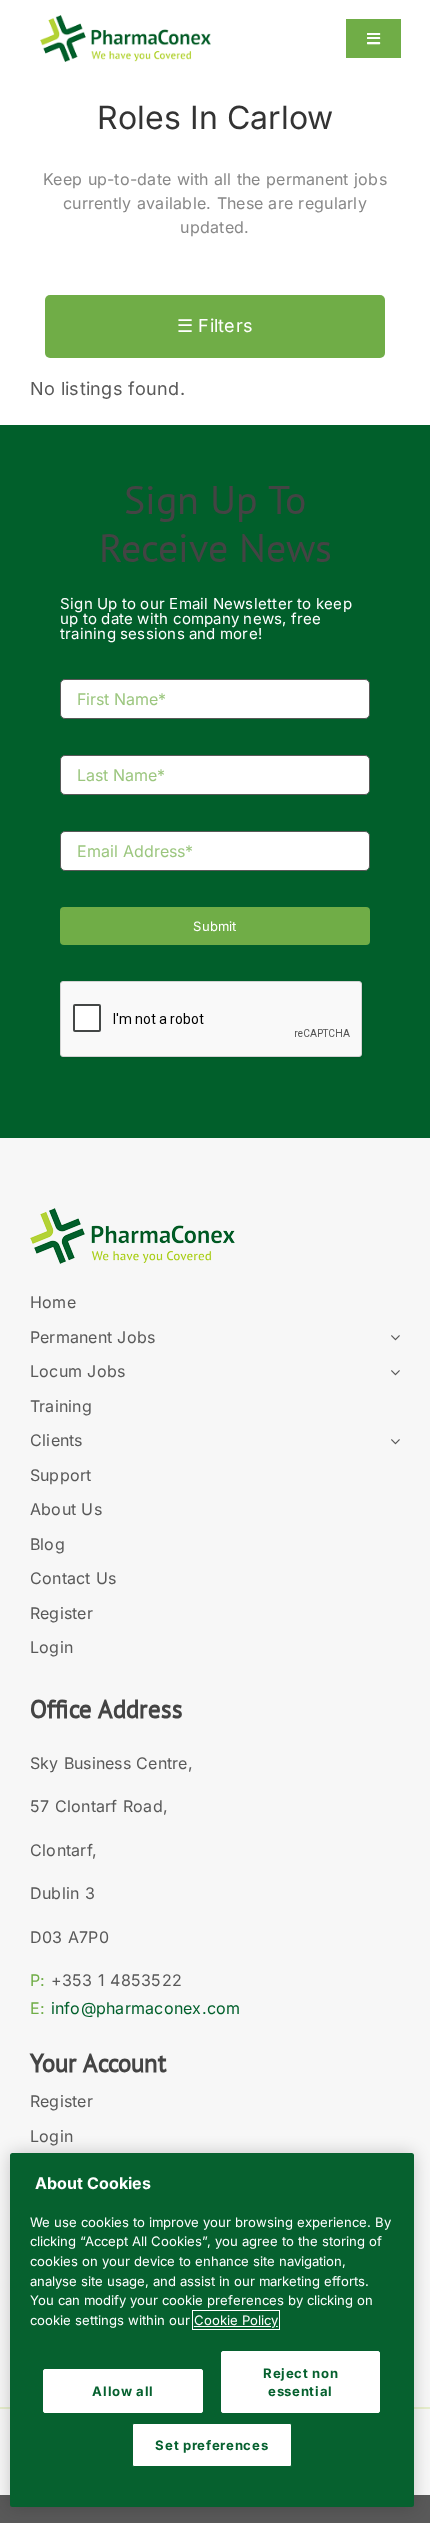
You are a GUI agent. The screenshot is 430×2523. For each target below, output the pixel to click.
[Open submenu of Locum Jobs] (391, 1372)
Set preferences (211, 2445)
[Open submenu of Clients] (391, 1441)
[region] (212, 2330)
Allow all (123, 2391)
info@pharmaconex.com (146, 2008)
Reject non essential (301, 2382)
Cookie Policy (236, 2320)
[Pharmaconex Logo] (125, 23)
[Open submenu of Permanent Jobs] (391, 1338)
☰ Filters (215, 325)
